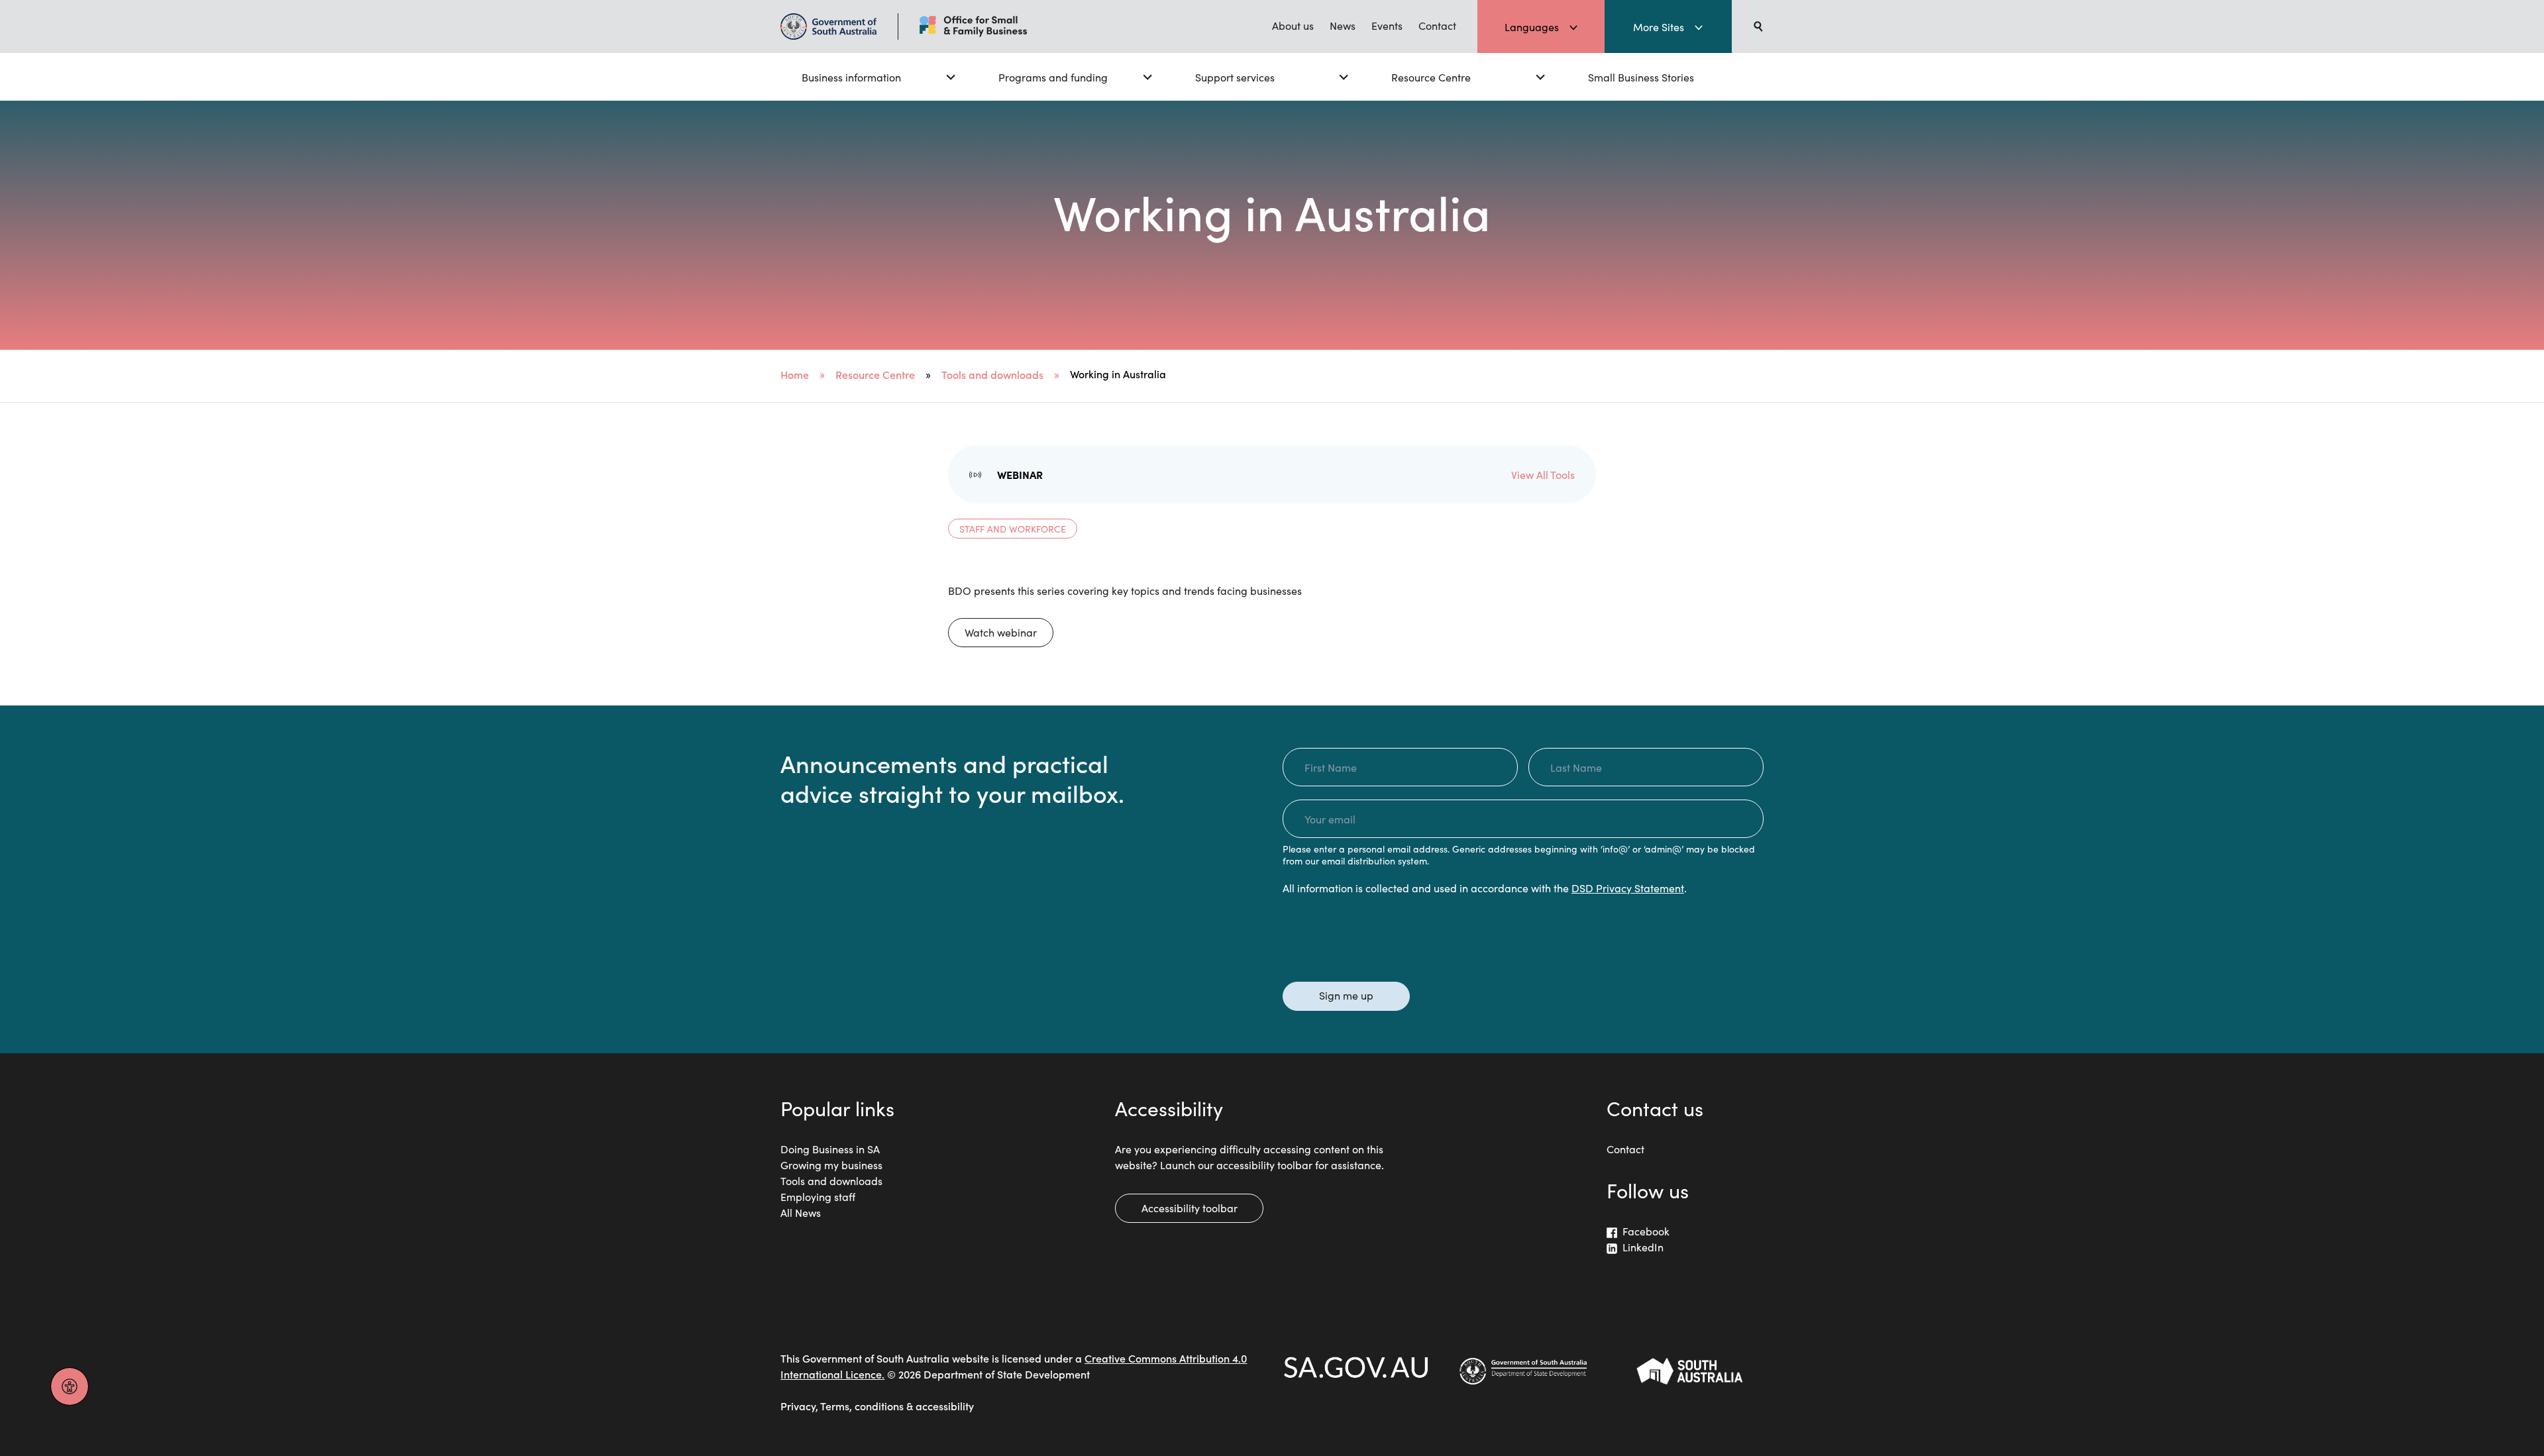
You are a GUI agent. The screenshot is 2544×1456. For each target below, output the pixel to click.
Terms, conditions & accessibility (897, 1406)
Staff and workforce (1013, 529)
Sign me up (1346, 995)
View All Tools (1543, 474)
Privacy (798, 1406)
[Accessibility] (70, 1386)
